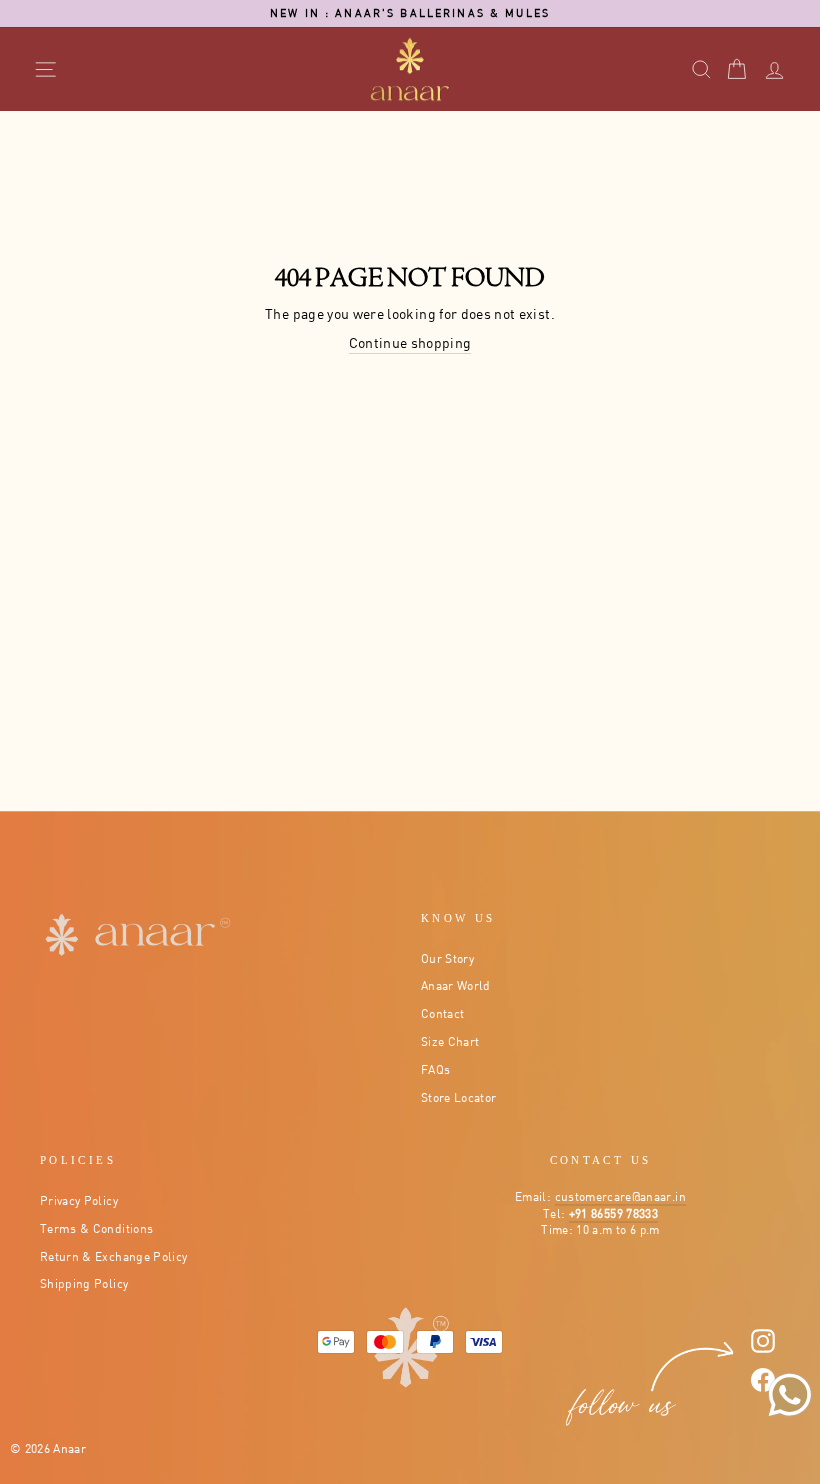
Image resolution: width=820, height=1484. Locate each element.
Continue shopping (410, 342)
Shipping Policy (84, 1283)
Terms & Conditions (96, 1228)
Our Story (447, 958)
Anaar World (456, 985)
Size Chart (450, 1041)
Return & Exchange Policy (113, 1256)
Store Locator (459, 1097)
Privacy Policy (79, 1200)
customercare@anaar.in (620, 1196)
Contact (442, 1013)
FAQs (435, 1069)
